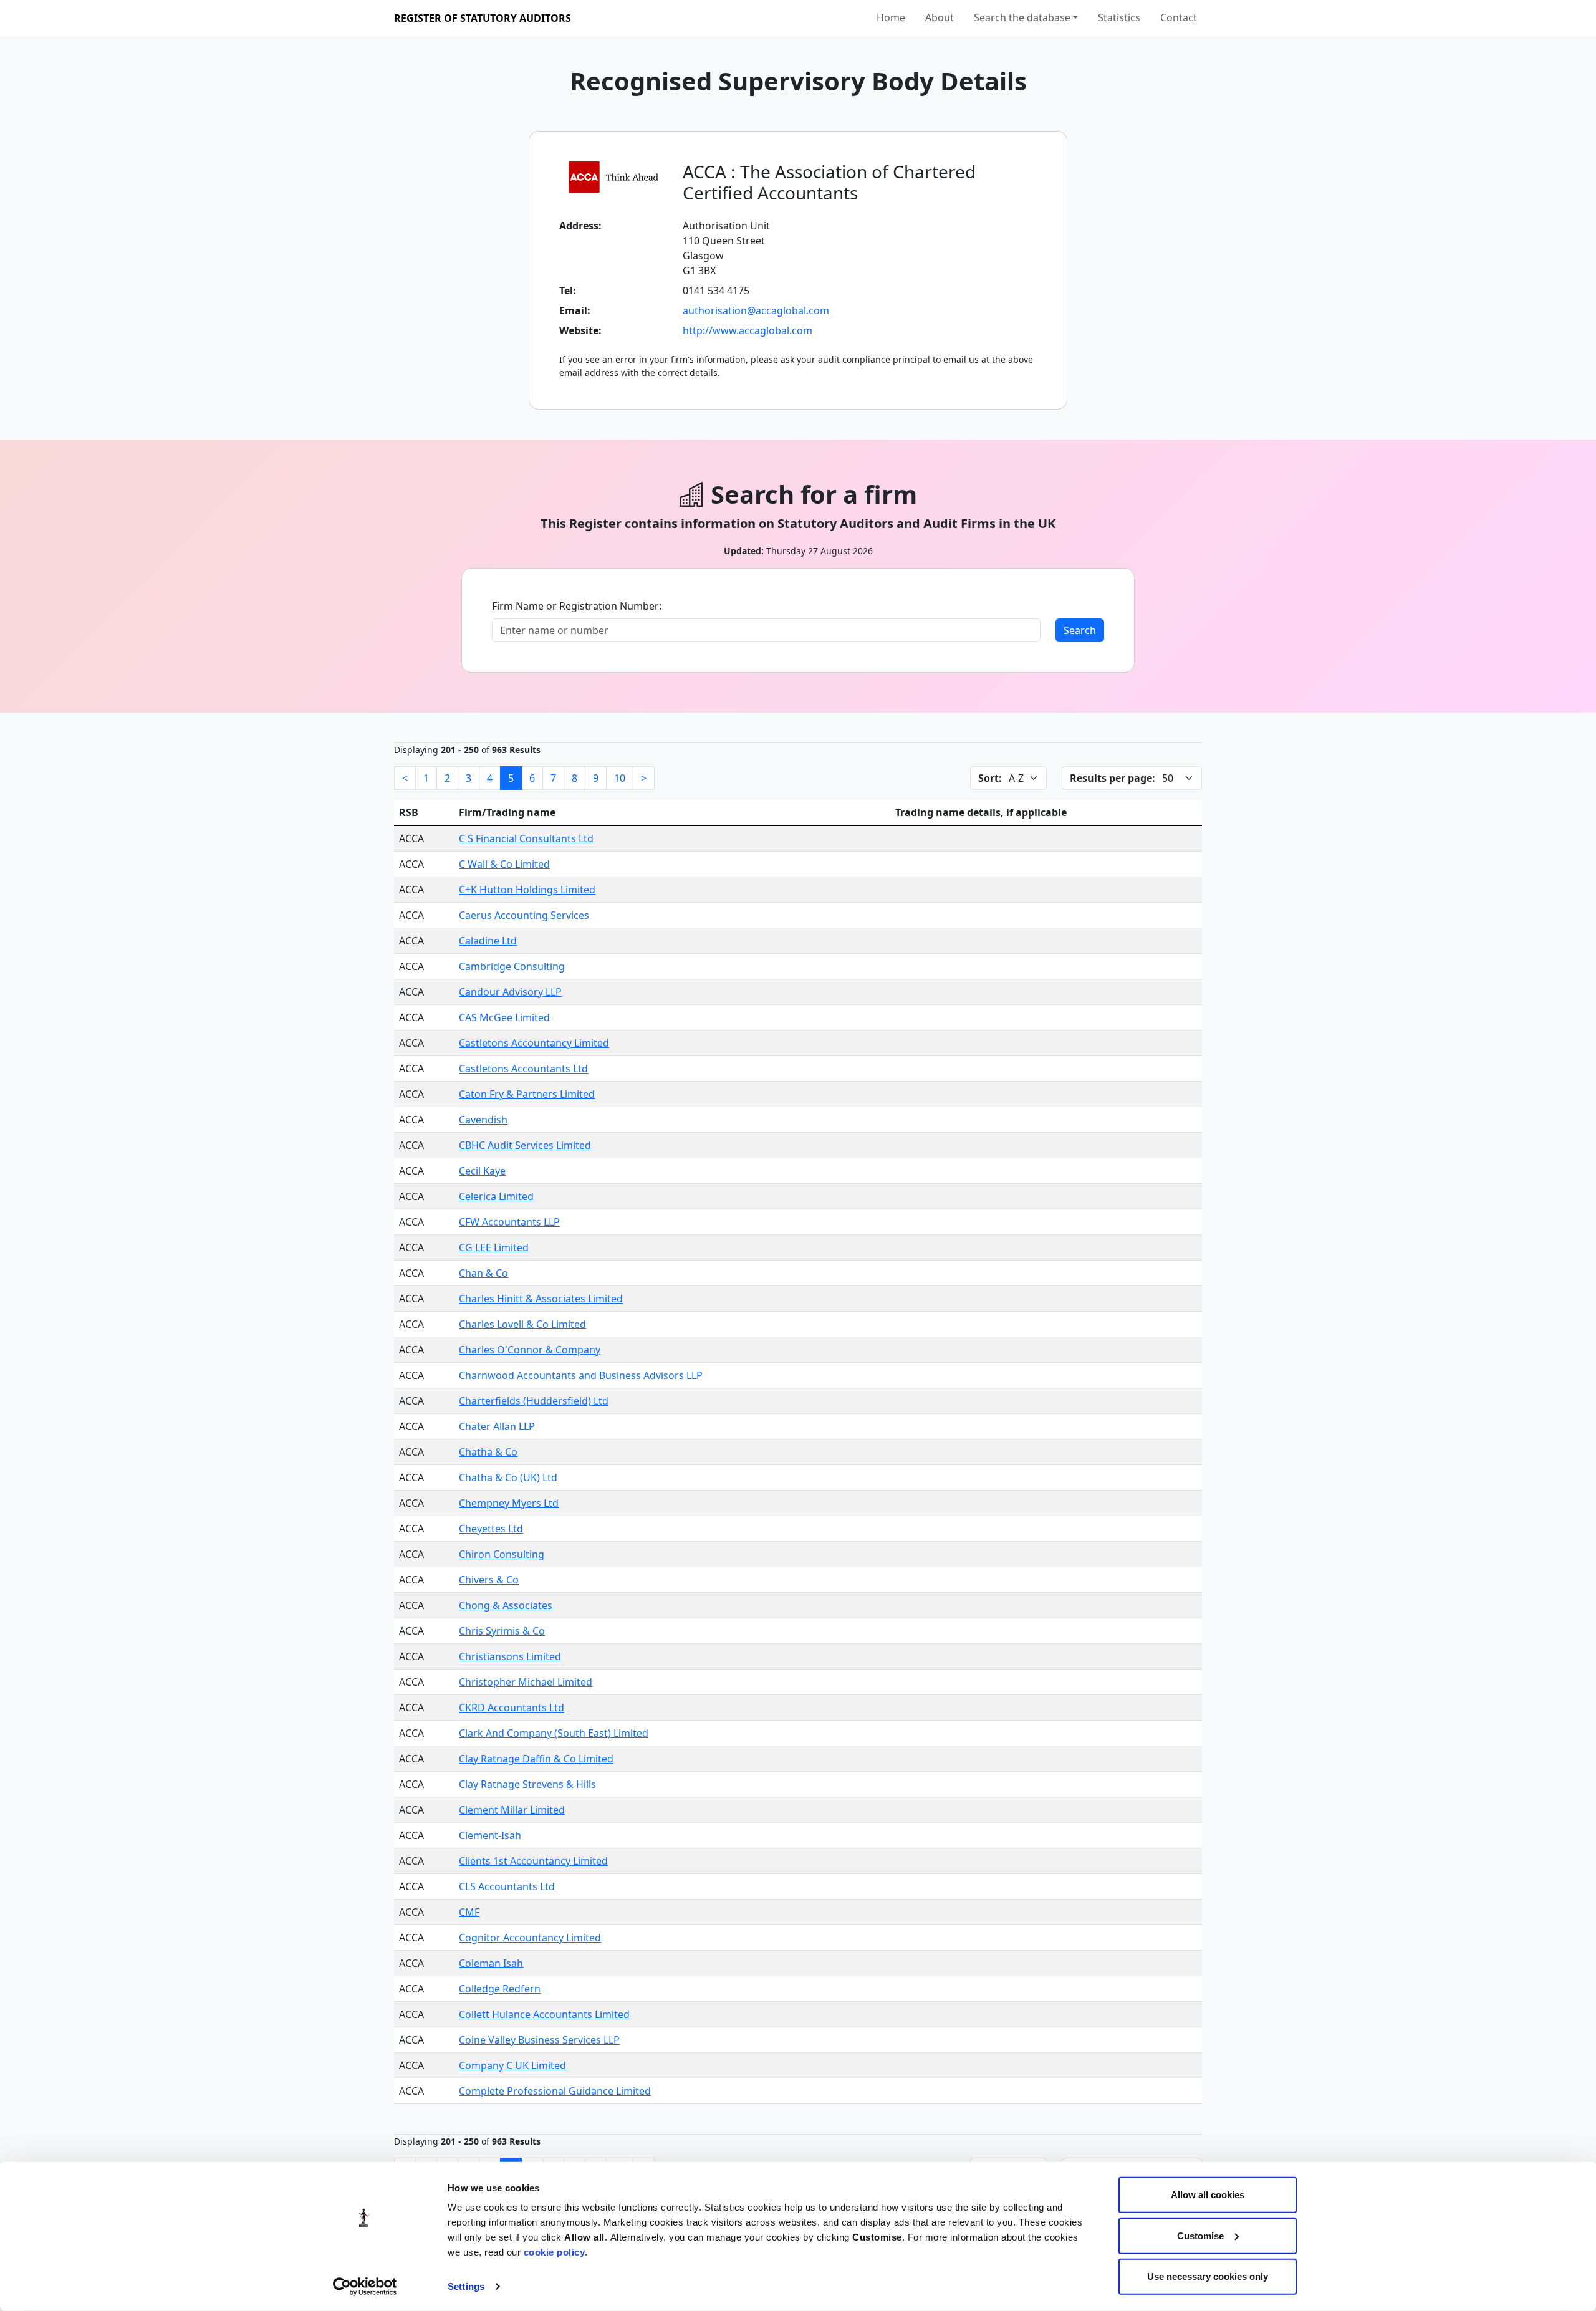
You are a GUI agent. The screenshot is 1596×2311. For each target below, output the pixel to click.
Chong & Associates (506, 1605)
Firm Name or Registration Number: (577, 606)
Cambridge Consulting (512, 966)
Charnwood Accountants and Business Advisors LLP (581, 1375)
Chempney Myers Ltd (509, 1503)
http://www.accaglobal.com (748, 330)
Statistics (1119, 17)
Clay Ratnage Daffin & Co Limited (536, 1759)
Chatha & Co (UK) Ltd (508, 1477)
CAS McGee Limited (504, 1017)
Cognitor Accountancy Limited (530, 1938)
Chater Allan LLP (497, 1426)
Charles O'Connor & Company (530, 1350)
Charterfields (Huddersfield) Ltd (534, 1401)
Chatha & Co (488, 1452)
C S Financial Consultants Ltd (526, 838)
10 (620, 778)
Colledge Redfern (500, 1989)
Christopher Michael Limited (526, 1682)
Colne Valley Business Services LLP (539, 2040)
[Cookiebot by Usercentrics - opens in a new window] (365, 2287)
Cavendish (483, 1120)
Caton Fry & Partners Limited (527, 1094)
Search (1080, 630)
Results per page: (1113, 778)
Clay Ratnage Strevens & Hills (527, 1784)
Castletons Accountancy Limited (534, 1043)
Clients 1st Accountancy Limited (533, 1861)
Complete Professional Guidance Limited (555, 2091)
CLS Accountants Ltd (507, 1886)
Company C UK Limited (512, 2065)
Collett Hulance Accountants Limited (544, 2014)
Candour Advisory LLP (510, 992)
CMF (469, 1912)
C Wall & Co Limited (504, 864)
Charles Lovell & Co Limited (522, 1324)
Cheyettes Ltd (491, 1529)
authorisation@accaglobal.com (756, 310)
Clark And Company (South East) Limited (554, 1733)
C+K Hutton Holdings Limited (527, 890)
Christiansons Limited (510, 1656)
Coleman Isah (491, 1963)
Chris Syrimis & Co (502, 1631)
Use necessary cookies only (1208, 2276)
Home (891, 17)
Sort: (990, 778)
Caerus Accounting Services (524, 915)
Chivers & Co (489, 1580)
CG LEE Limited (494, 1247)
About (940, 17)
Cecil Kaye (482, 1171)
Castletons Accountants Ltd (523, 1069)
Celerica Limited (496, 1196)
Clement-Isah (490, 1835)
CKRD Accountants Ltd (512, 1708)
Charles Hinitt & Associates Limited (541, 1299)
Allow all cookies (1208, 2195)
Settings (466, 2286)
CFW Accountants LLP (509, 1222)
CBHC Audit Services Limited (525, 1145)
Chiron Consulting (502, 1554)
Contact (1179, 17)
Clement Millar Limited (512, 1810)
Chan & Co (483, 1273)
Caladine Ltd (488, 941)
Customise (1200, 2235)
